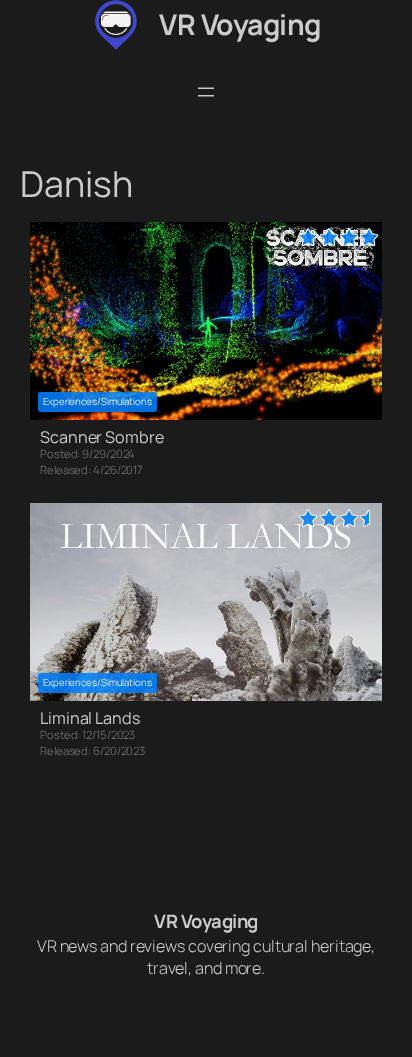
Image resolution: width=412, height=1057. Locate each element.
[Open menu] (206, 92)
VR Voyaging (240, 24)
